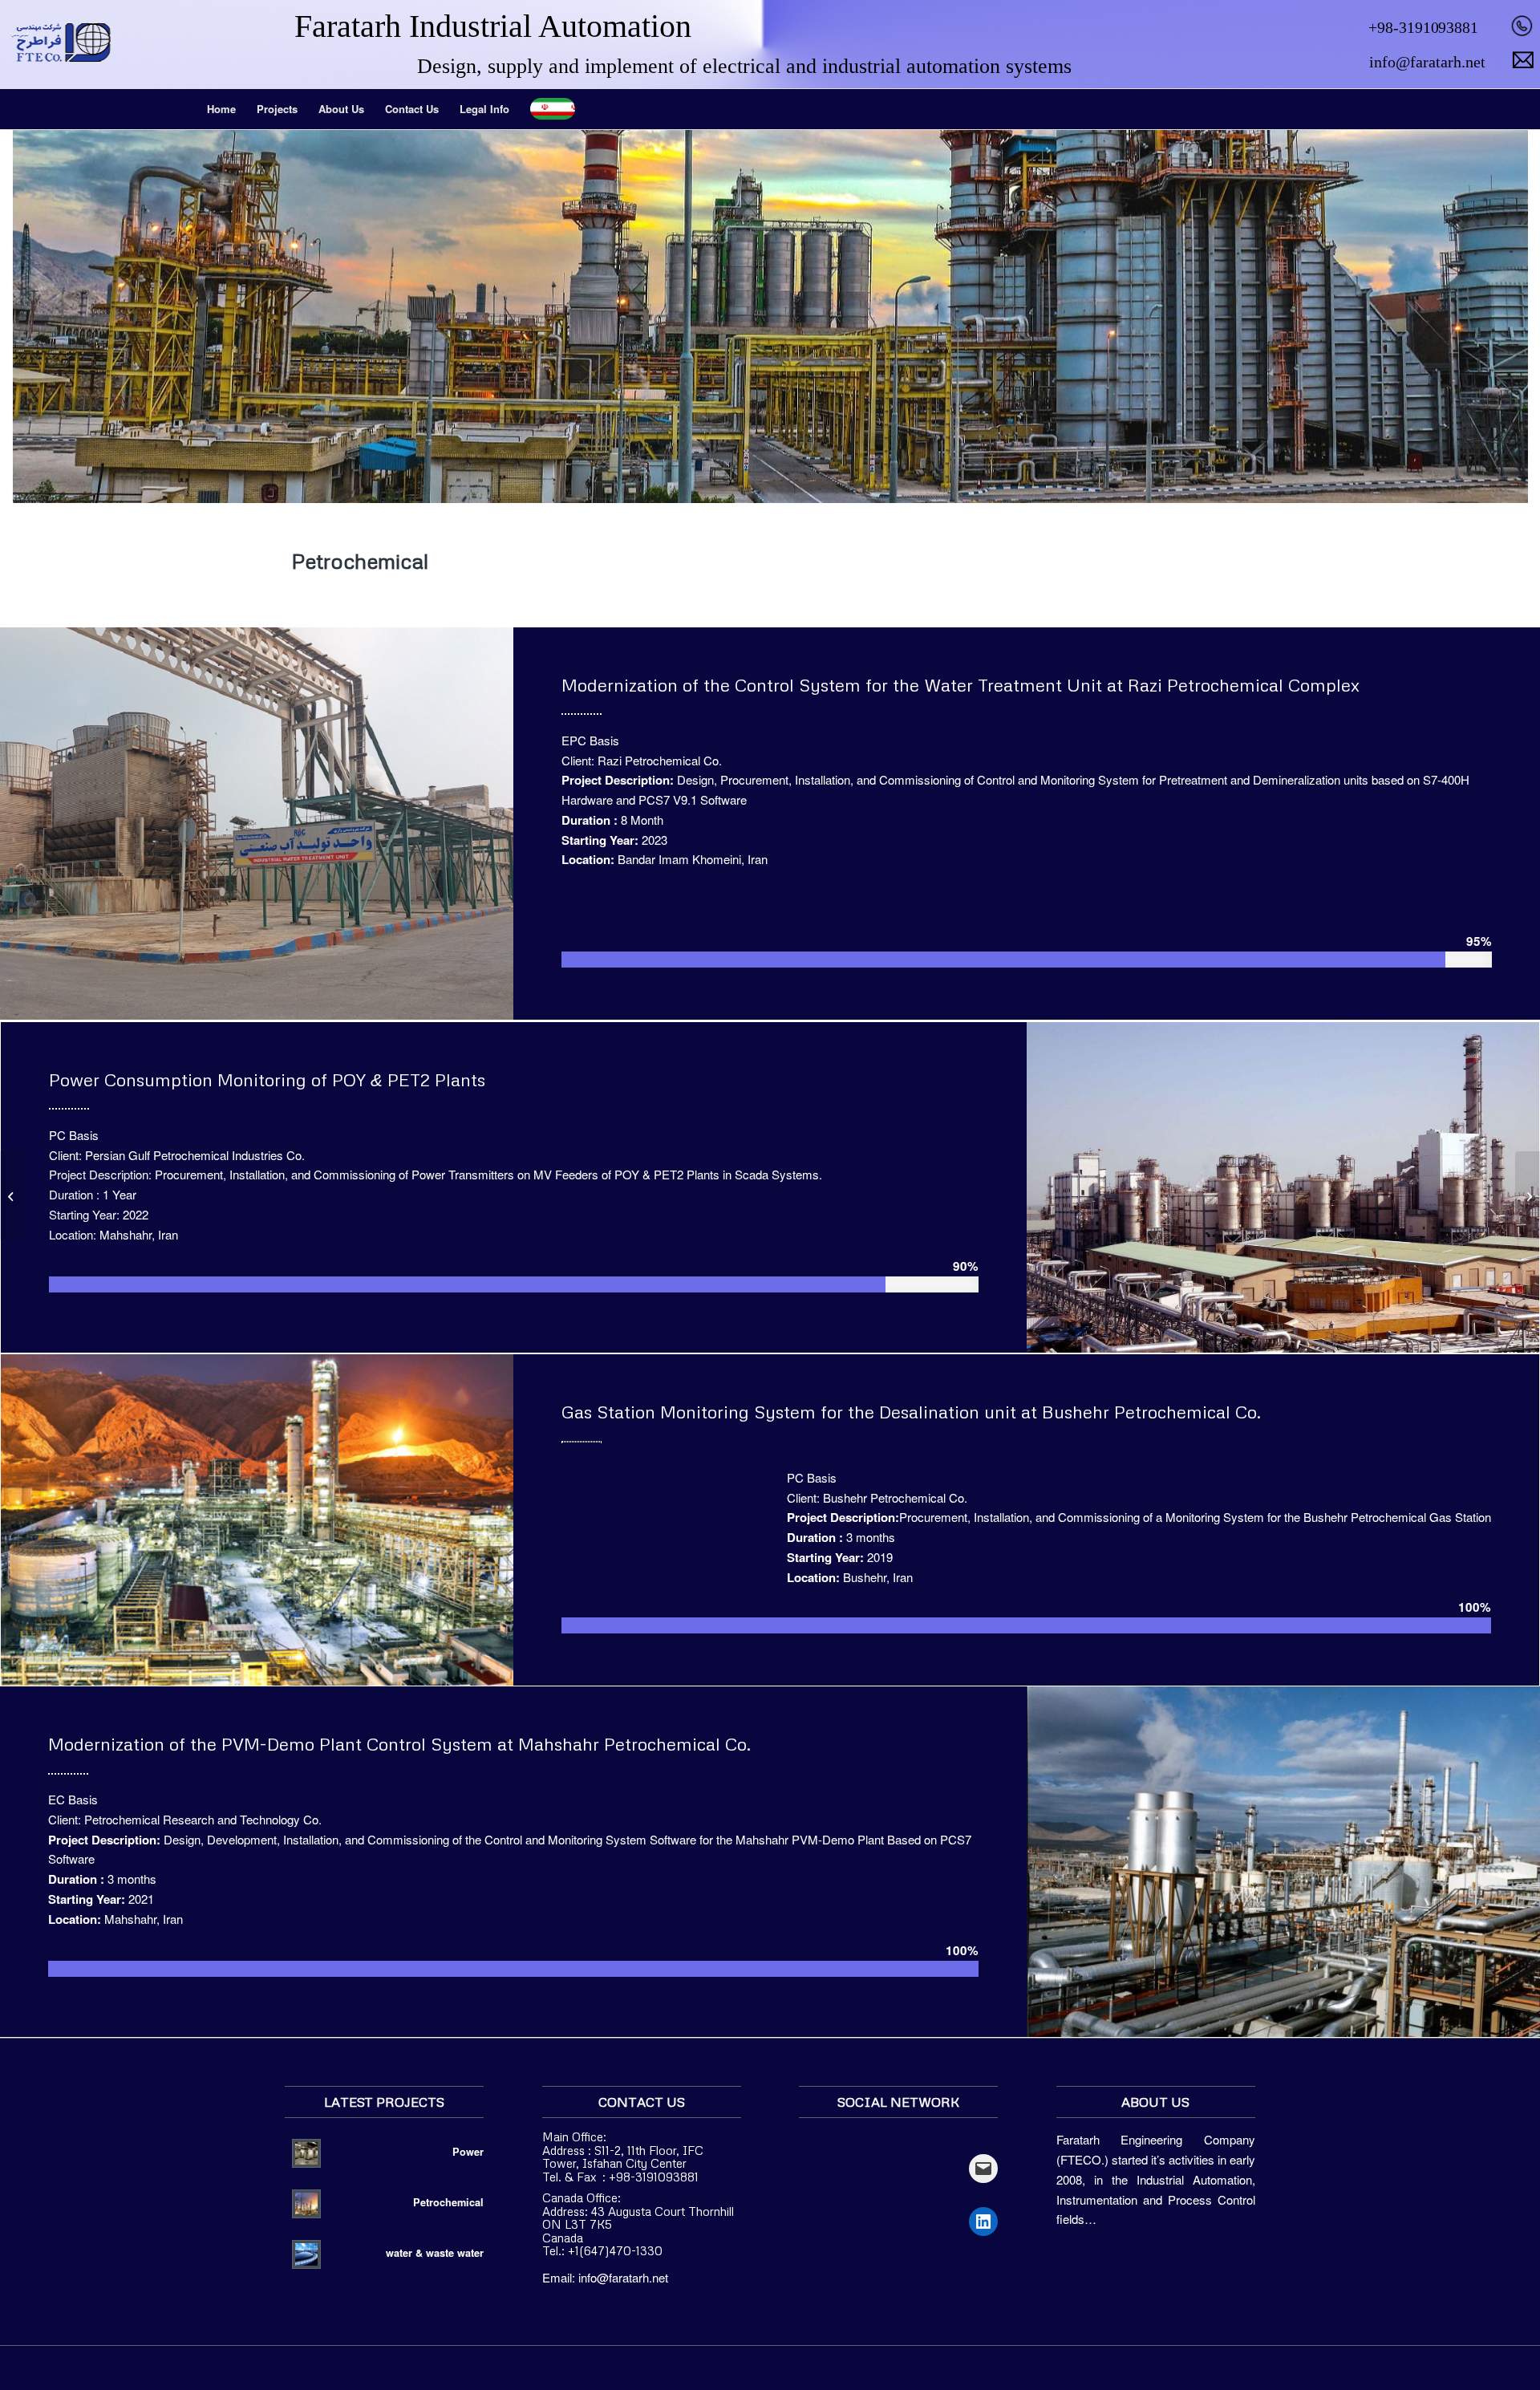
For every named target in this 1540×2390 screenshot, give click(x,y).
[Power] (1528, 1195)
